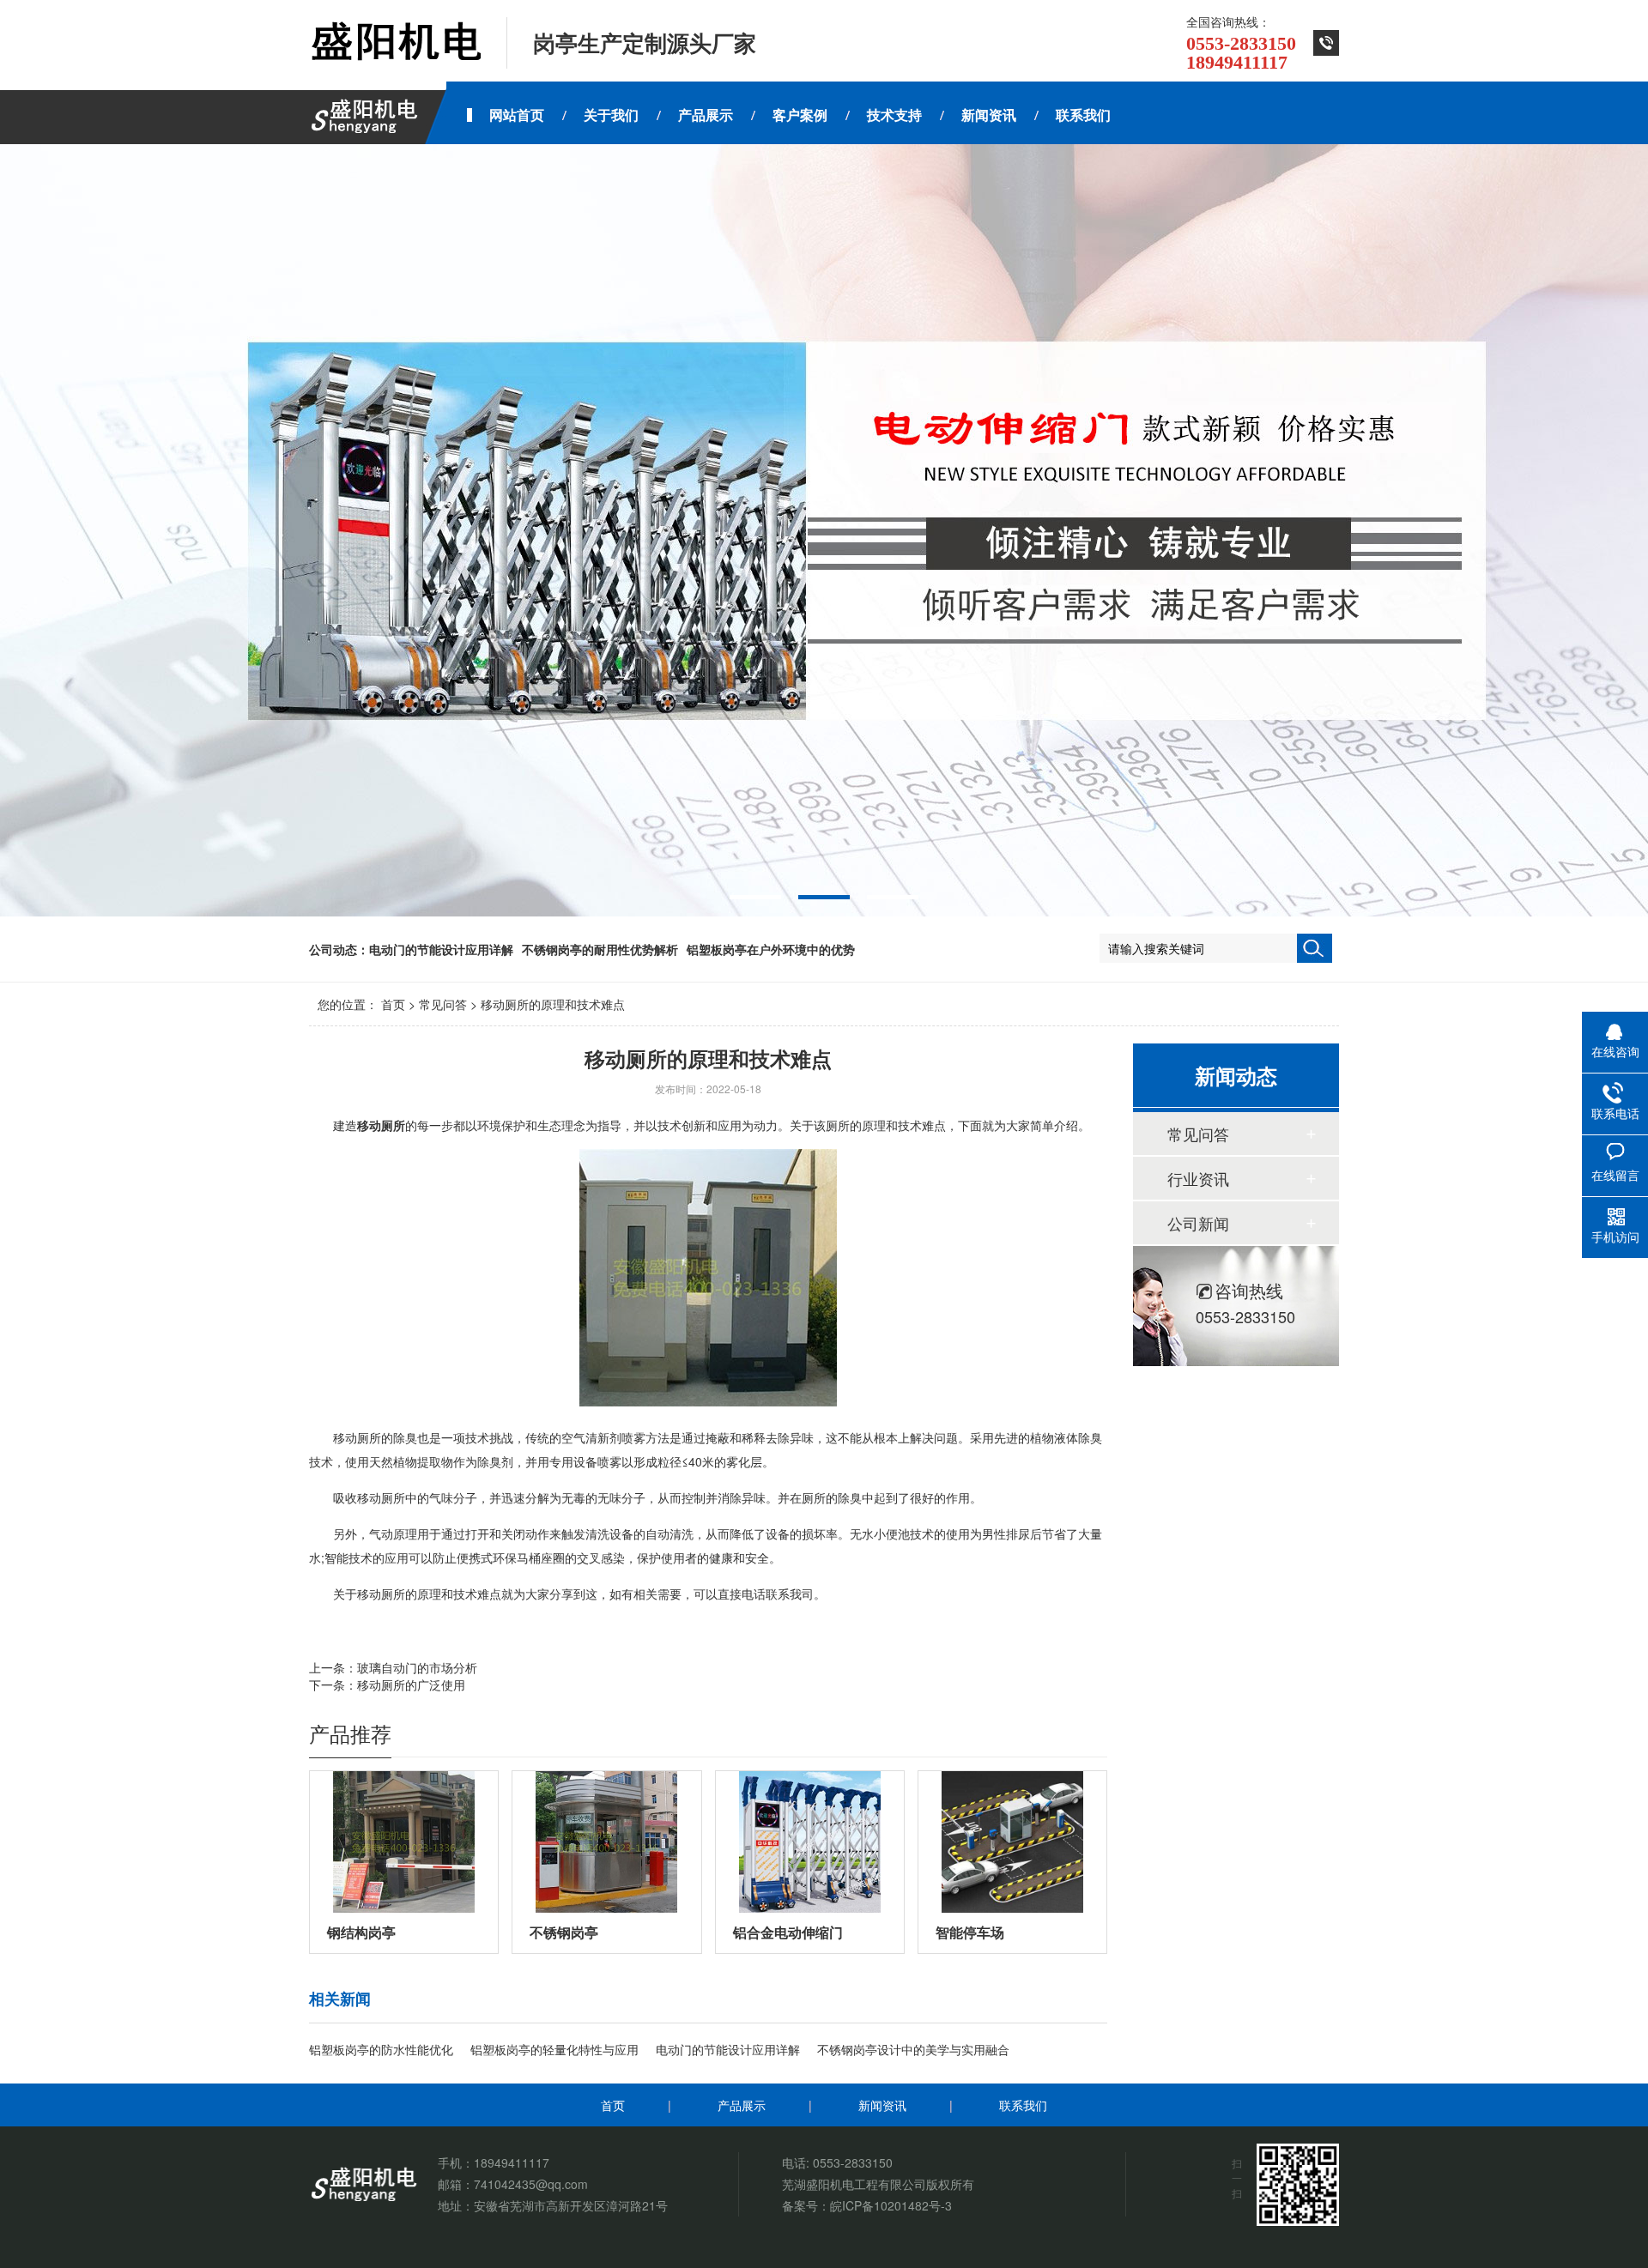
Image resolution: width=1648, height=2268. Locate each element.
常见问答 (443, 1004)
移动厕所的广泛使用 (411, 1684)
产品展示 (742, 2105)
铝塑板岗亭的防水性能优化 (381, 2049)
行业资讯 (1198, 1178)
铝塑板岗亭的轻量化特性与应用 (554, 2049)
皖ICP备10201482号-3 (891, 2205)
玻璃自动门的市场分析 (417, 1667)
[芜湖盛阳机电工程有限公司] (395, 43)
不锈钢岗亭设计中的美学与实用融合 (913, 2049)
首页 (393, 1004)
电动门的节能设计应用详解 (441, 949)
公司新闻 (1198, 1223)
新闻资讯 (882, 2105)
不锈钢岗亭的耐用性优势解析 (600, 949)
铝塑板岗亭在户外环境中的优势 (771, 949)
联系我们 (1023, 2105)
